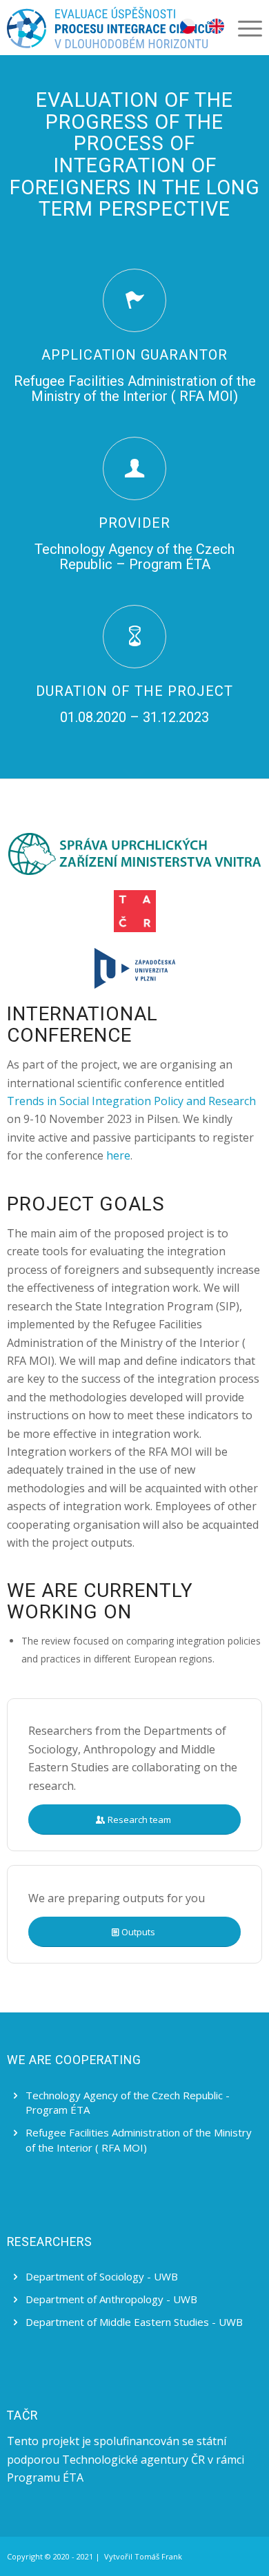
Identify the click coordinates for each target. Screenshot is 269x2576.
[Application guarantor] (134, 300)
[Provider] (134, 468)
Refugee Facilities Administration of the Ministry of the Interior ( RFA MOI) (139, 2140)
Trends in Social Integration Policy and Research (131, 1101)
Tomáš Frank (158, 2556)
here (118, 1155)
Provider (134, 523)
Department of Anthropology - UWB (111, 2299)
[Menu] (243, 28)
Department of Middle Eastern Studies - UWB (134, 2322)
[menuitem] (243, 28)
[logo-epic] (109, 28)
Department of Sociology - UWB (102, 2276)
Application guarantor (134, 355)
